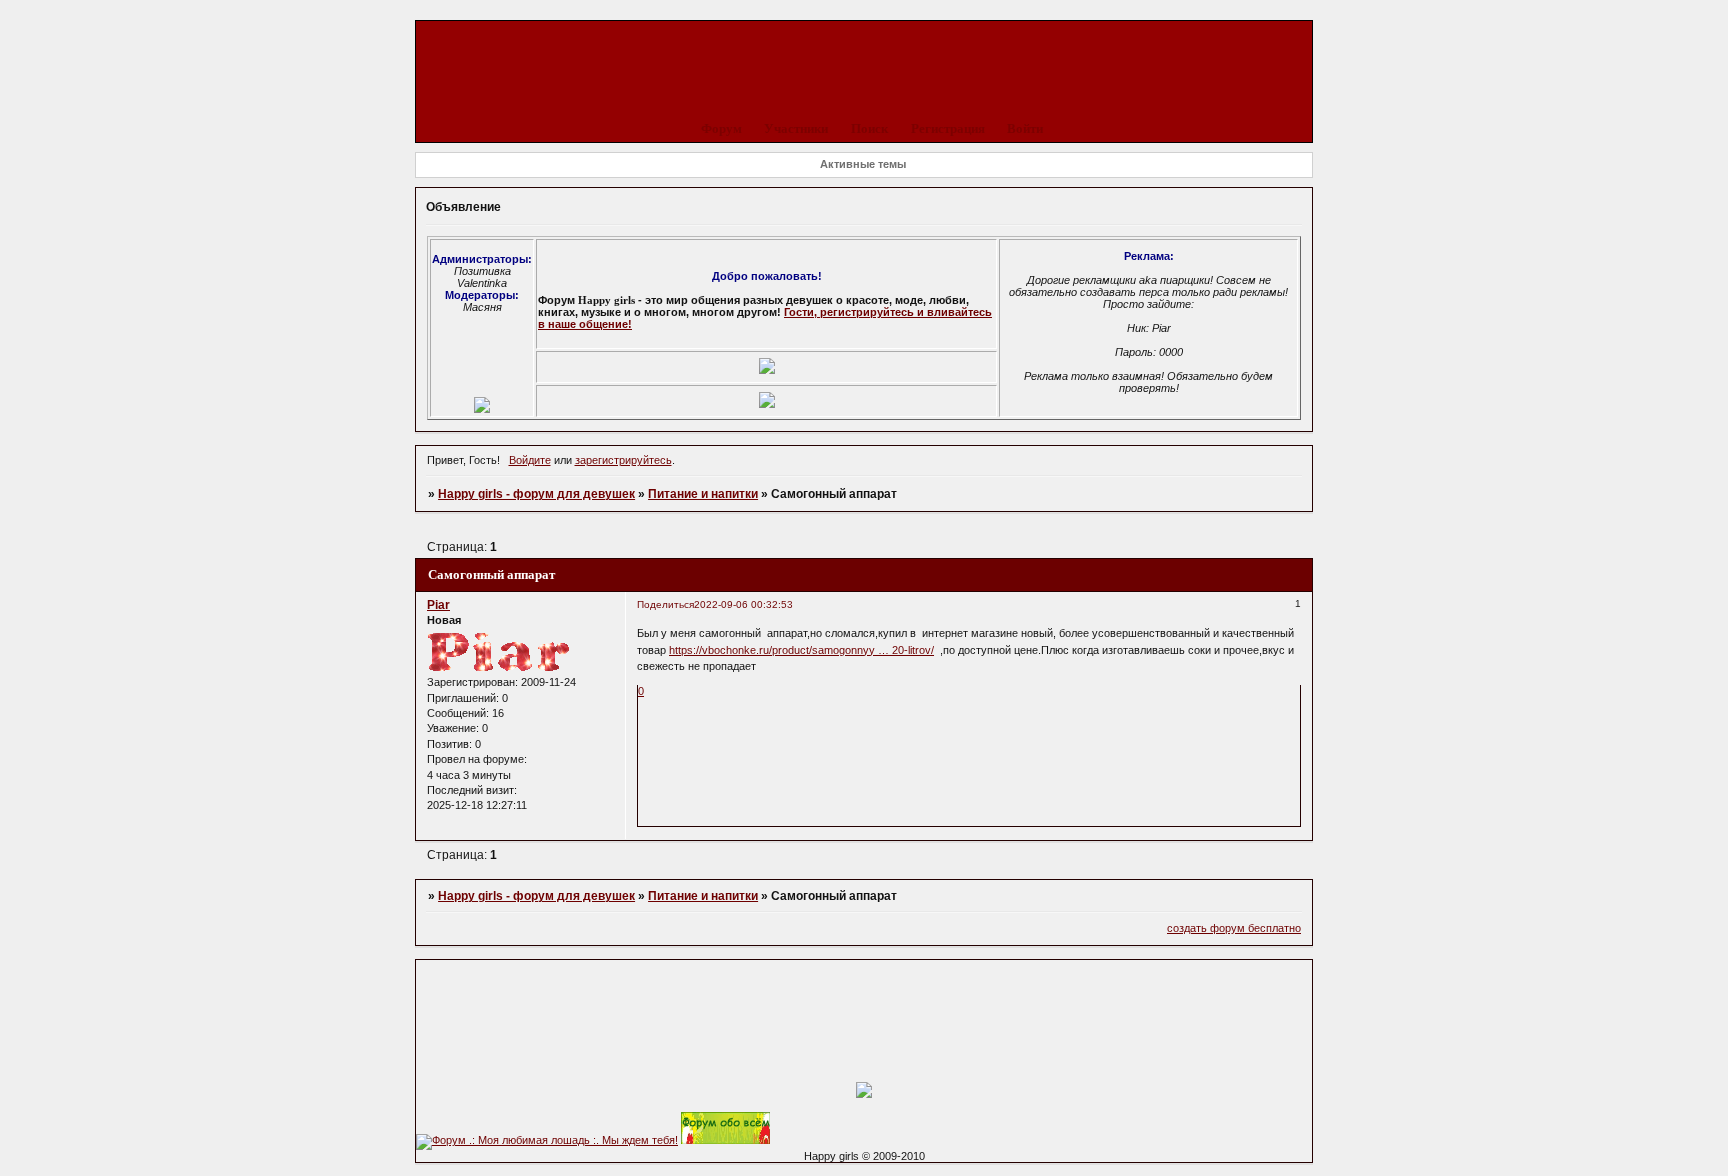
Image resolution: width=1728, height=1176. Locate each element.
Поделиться (665, 604)
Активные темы (863, 164)
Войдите (530, 460)
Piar (438, 605)
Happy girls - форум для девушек (536, 494)
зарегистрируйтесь (623, 460)
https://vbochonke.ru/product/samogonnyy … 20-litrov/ (801, 650)
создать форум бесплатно (1234, 928)
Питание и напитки (703, 494)
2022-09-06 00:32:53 (743, 604)
